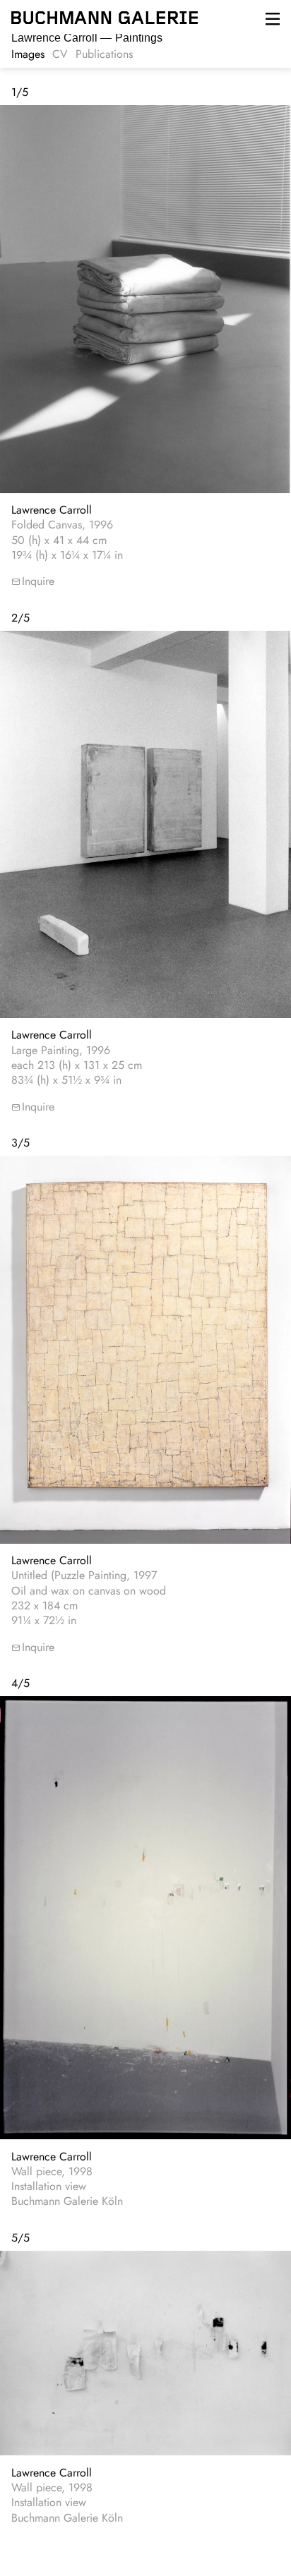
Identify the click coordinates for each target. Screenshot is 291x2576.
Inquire (38, 581)
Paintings (87, 38)
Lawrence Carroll (52, 510)
